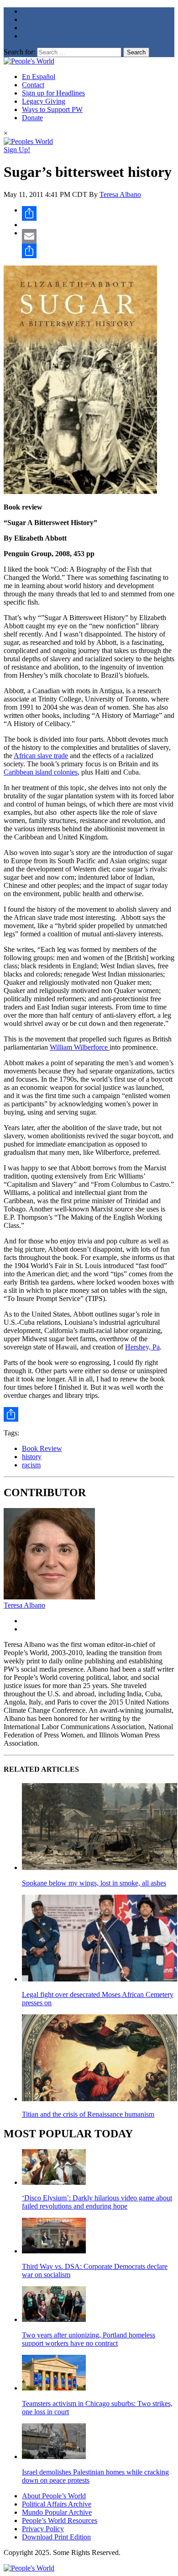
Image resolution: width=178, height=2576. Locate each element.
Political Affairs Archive (57, 2504)
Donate (32, 118)
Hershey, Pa (142, 1347)
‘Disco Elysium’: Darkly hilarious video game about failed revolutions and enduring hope (97, 2202)
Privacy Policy (43, 2529)
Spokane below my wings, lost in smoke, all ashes (94, 1883)
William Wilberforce (80, 1047)
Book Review (42, 1448)
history (32, 1457)
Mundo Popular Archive (57, 2512)
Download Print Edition (56, 2537)
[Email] (98, 236)
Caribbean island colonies (41, 772)
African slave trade (41, 756)
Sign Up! (17, 150)
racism (31, 1465)
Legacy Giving (44, 101)
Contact (33, 85)
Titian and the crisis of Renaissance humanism (88, 2114)
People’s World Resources (60, 2520)
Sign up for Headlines (53, 93)
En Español (39, 77)
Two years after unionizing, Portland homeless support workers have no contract (89, 2339)
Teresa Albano (120, 194)
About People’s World (54, 2496)
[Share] (98, 213)
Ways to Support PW (52, 109)
